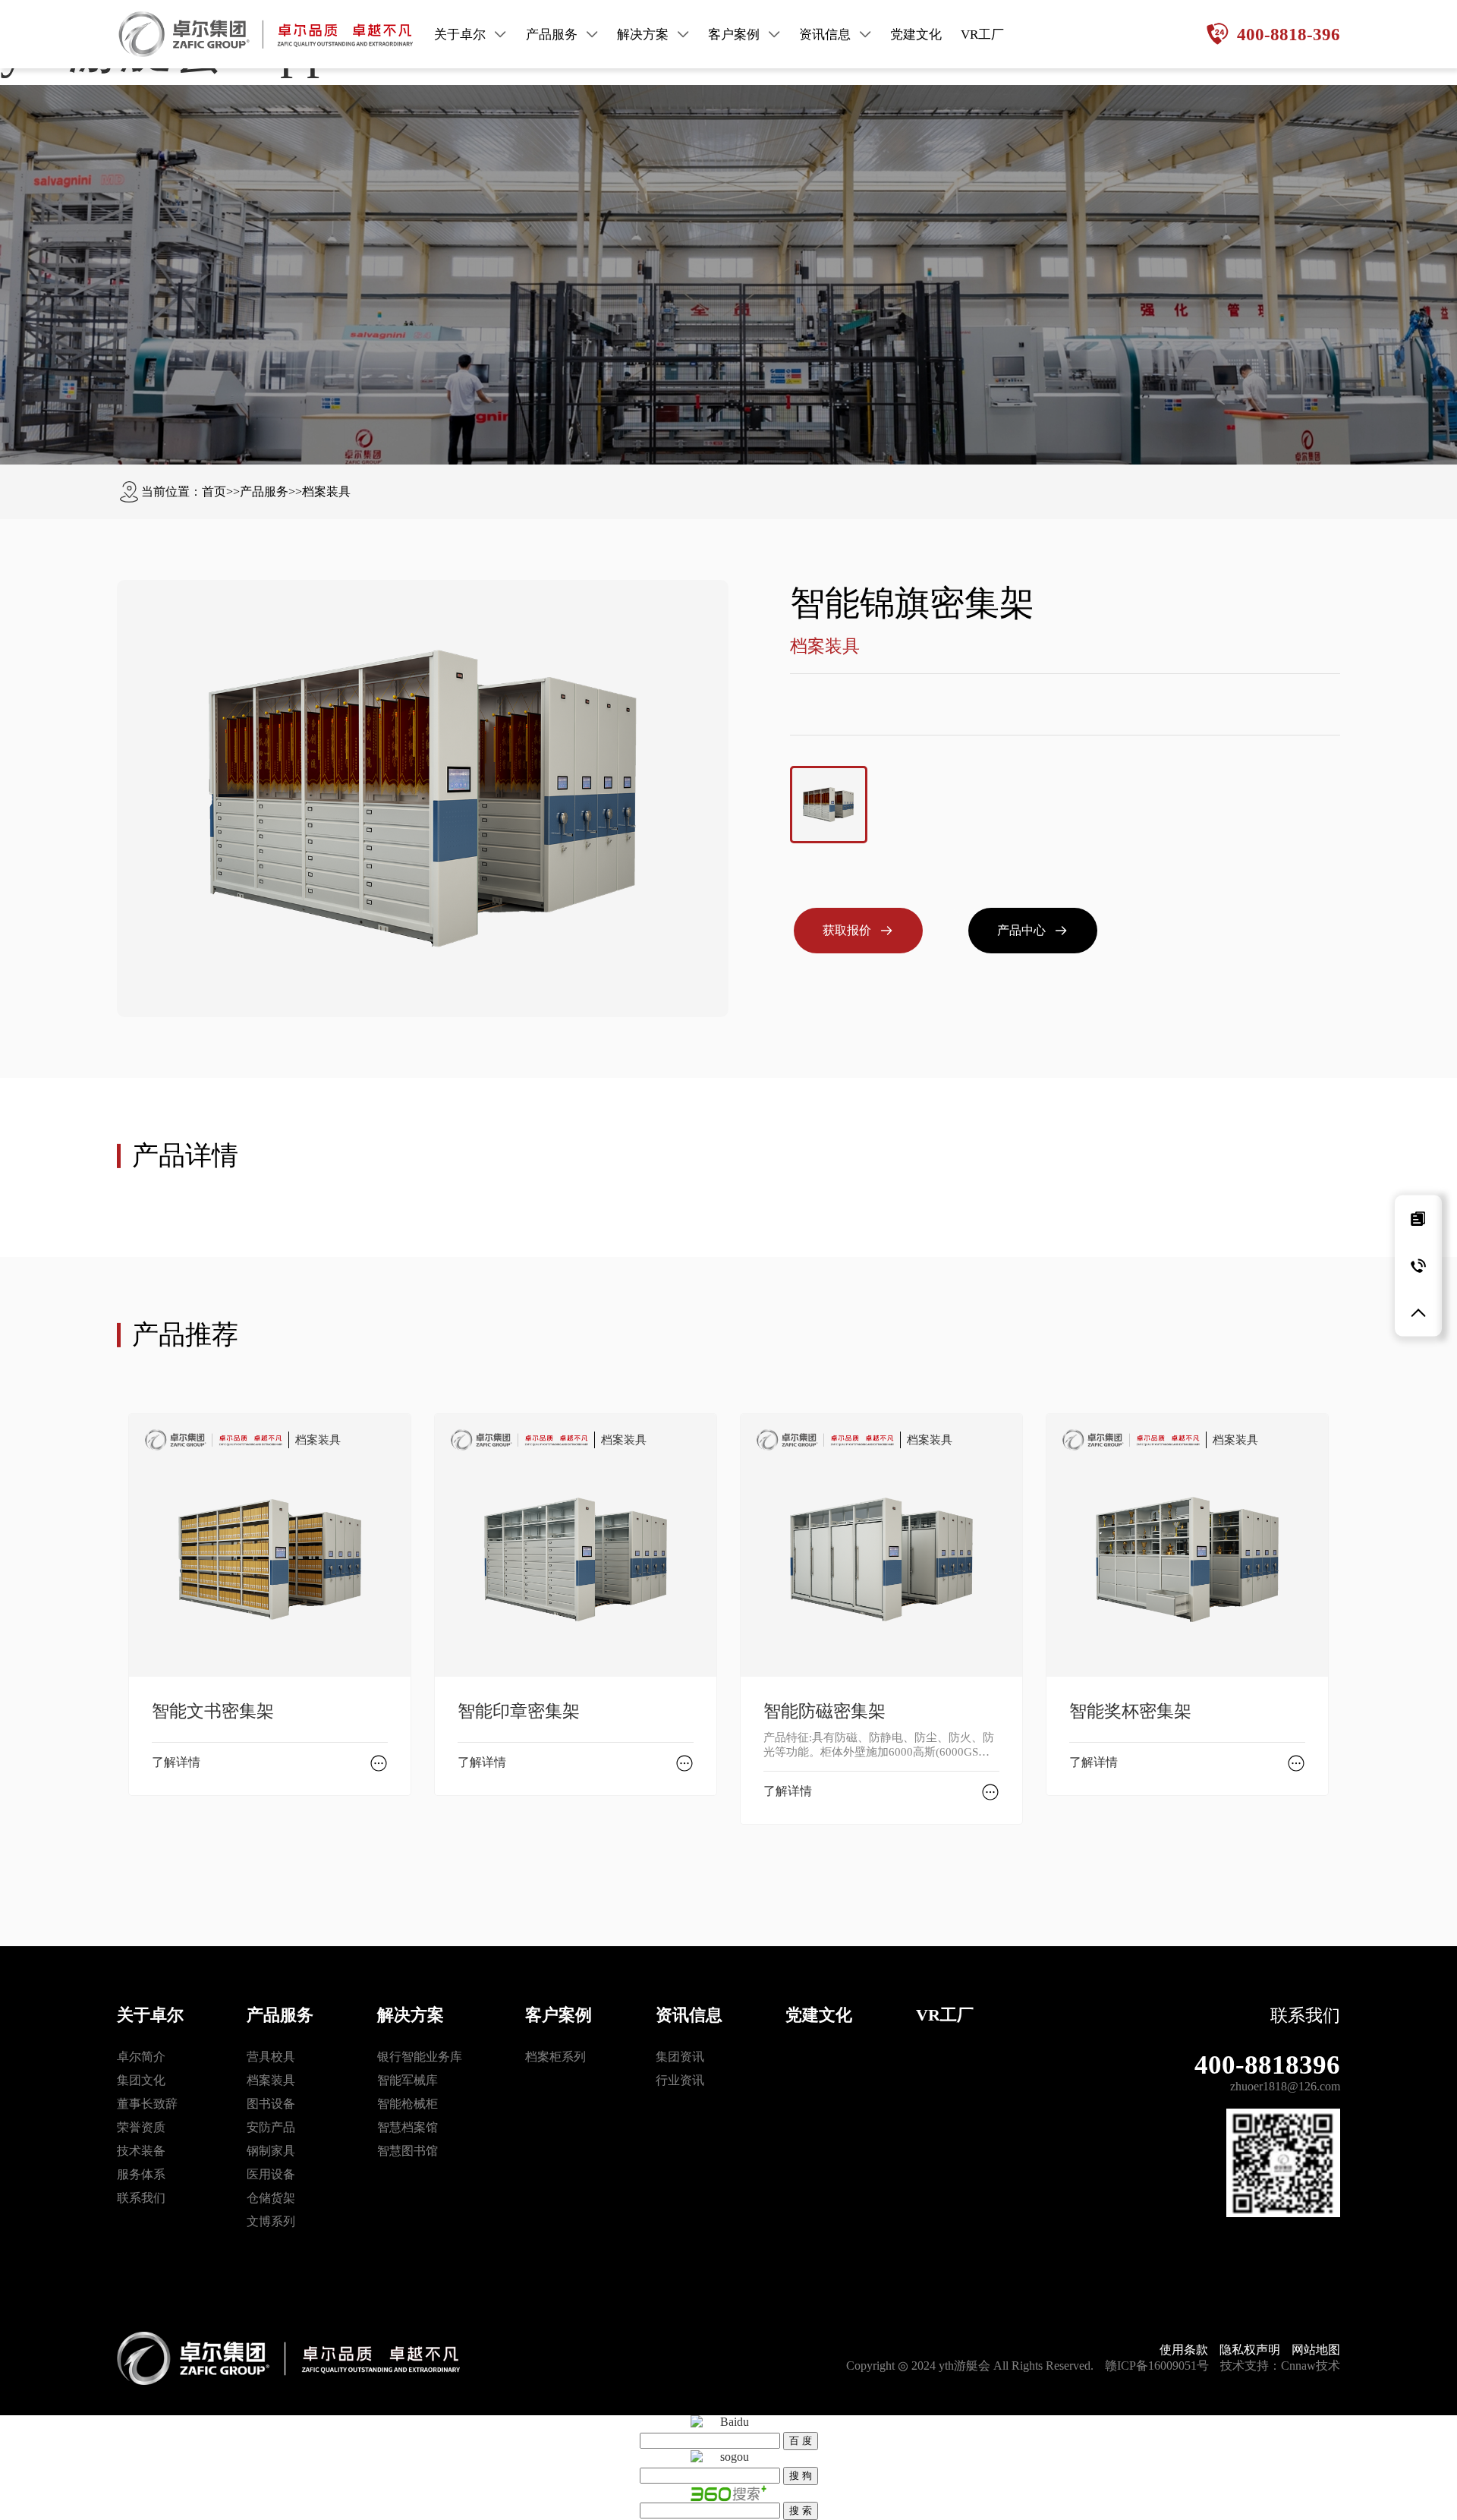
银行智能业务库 (420, 2057)
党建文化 (819, 2015)
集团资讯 (680, 2057)
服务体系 (141, 2174)
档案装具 (326, 491)
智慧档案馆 (408, 2127)
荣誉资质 (141, 2127)
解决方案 (411, 2015)
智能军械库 (408, 2080)
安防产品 (271, 2127)
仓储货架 (271, 2198)
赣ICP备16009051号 (1157, 2366)
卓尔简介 (141, 2057)
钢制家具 (271, 2151)
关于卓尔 (150, 2015)
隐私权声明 (1250, 2350)
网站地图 (1316, 2350)
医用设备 (271, 2174)
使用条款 (1184, 2350)
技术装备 (141, 2151)
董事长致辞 (147, 2104)
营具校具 (271, 2057)
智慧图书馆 (408, 2151)
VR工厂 (945, 2015)
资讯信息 (689, 2015)
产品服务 (264, 491)
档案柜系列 (555, 2057)
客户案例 (559, 2015)
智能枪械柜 (408, 2104)
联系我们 (141, 2198)
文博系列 (271, 2221)
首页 (214, 491)
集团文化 (141, 2080)
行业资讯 (680, 2080)
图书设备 (271, 2104)
